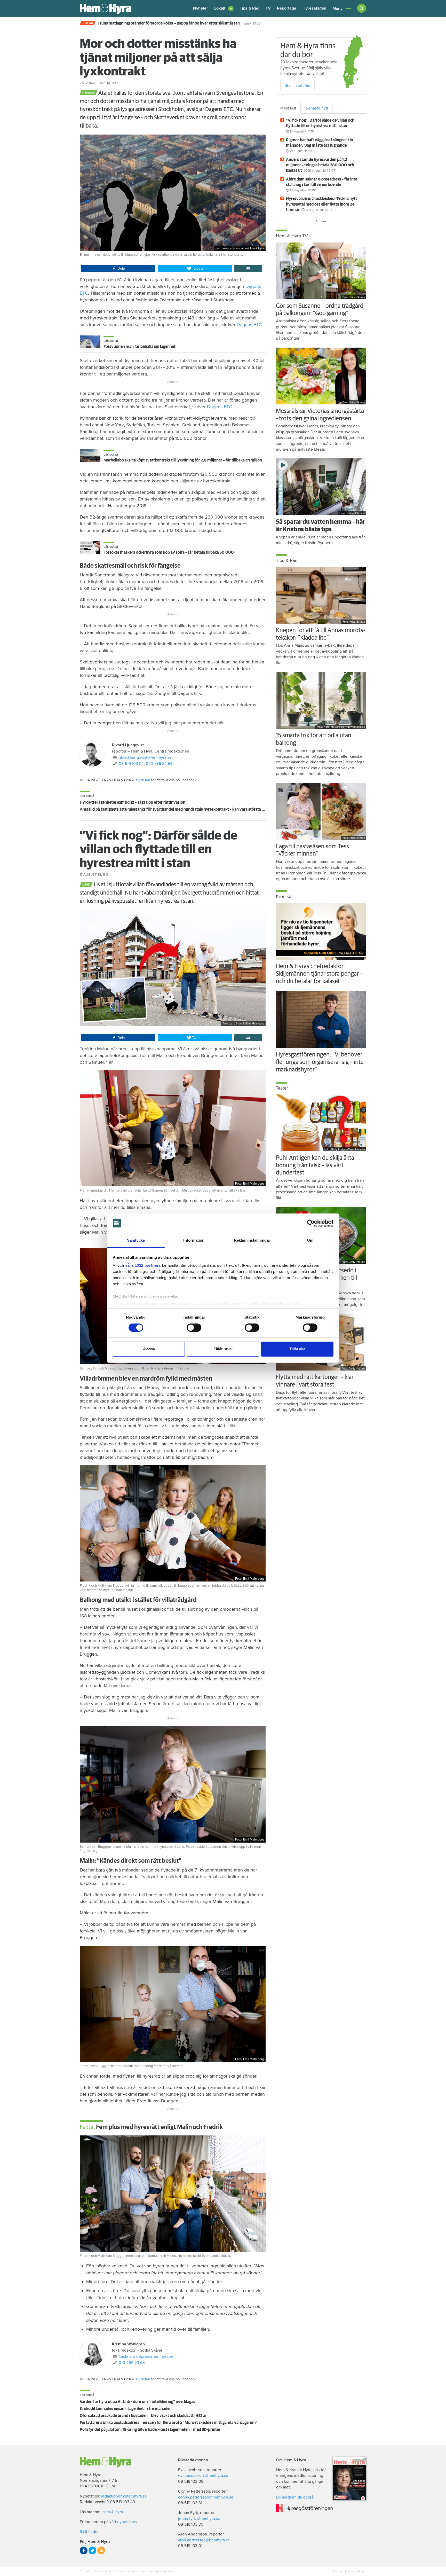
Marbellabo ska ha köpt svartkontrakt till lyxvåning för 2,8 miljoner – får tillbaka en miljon (183, 460)
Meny (337, 9)
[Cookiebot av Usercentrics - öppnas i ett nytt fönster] (311, 1223)
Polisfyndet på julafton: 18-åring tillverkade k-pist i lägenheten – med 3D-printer (150, 2430)
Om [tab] (310, 1240)
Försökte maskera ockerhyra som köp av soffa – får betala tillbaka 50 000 (169, 552)
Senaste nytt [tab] (317, 108)
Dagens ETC (249, 325)
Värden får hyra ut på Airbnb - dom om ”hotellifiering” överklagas (137, 2402)
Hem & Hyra (112, 2512)
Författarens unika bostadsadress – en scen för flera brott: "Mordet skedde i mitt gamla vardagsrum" (169, 2423)
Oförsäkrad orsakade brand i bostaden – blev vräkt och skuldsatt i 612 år (143, 2416)
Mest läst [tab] (288, 108)
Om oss (338, 2571)
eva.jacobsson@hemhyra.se (203, 2476)
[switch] (194, 1328)
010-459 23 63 (132, 2363)
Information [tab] (194, 1240)
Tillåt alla (297, 1349)
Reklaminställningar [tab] (252, 1240)
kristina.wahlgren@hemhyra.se (146, 2356)
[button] (224, 8)
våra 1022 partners (143, 1265)
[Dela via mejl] (248, 269)
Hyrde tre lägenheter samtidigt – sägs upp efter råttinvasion (133, 802)
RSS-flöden (90, 2532)
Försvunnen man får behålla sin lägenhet (140, 347)
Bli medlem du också (295, 2497)
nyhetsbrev (127, 2522)
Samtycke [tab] (136, 1240)
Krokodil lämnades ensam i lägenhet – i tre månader (125, 2409)
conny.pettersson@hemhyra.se (206, 2497)
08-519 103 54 (131, 764)
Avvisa (149, 1349)
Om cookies (356, 2571)
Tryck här (143, 780)
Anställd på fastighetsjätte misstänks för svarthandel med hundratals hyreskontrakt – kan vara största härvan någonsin (186, 809)
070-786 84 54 (159, 764)
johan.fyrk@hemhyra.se (199, 2519)
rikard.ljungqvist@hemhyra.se (145, 757)
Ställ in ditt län (297, 85)
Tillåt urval (223, 1349)
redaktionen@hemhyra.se (124, 2496)
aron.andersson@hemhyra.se (204, 2540)
